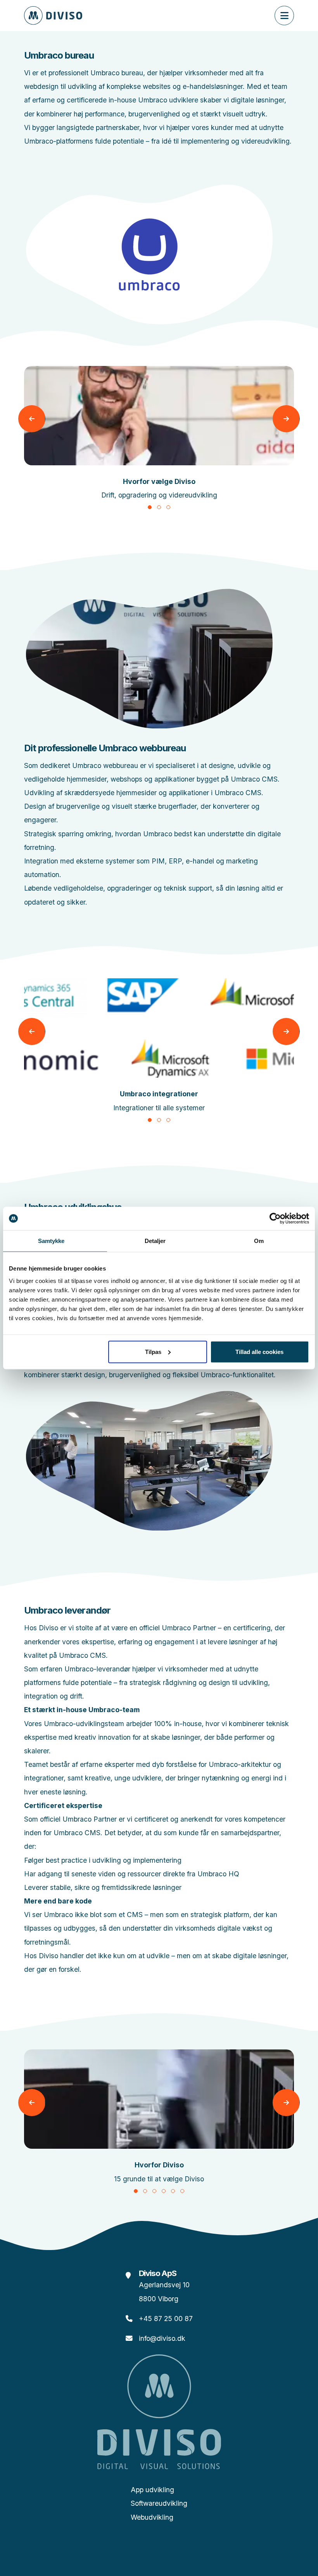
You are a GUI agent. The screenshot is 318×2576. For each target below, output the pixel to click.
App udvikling (152, 2490)
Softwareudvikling (159, 2503)
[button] (150, 507)
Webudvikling (152, 2517)
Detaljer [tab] (155, 1241)
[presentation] (32, 419)
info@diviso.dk (162, 2338)
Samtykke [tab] (51, 1241)
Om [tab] (259, 1241)
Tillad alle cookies (259, 1351)
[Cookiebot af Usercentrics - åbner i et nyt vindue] (275, 1219)
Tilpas (153, 1351)
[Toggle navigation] (284, 16)
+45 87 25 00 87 (166, 2319)
